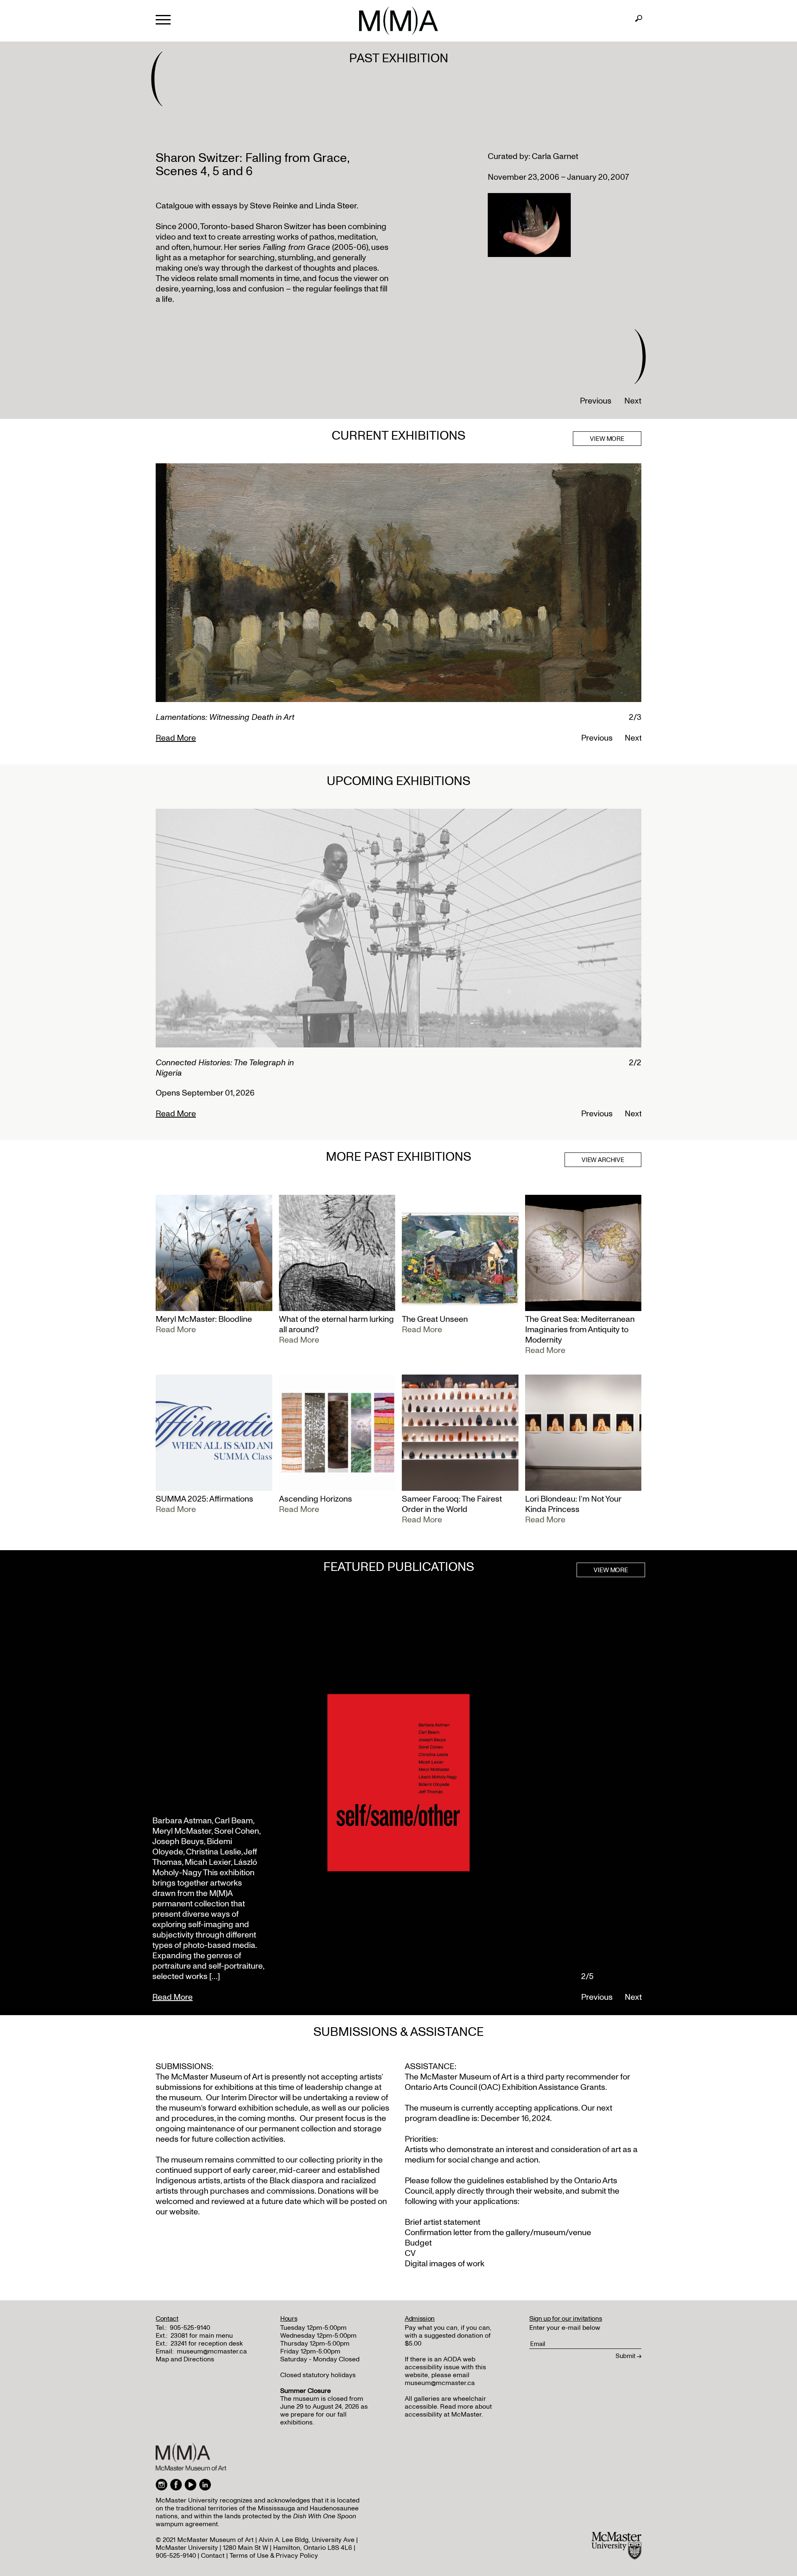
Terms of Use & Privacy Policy (274, 2556)
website (548, 2191)
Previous (596, 401)
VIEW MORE (607, 439)
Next (633, 401)
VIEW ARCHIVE (603, 1160)
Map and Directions (185, 2359)
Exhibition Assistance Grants (554, 2087)
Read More (176, 738)
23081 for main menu (202, 2336)
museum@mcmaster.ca (212, 2351)
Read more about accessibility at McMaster (448, 2411)
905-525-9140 (190, 2328)
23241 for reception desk (207, 2344)
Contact (213, 2556)
